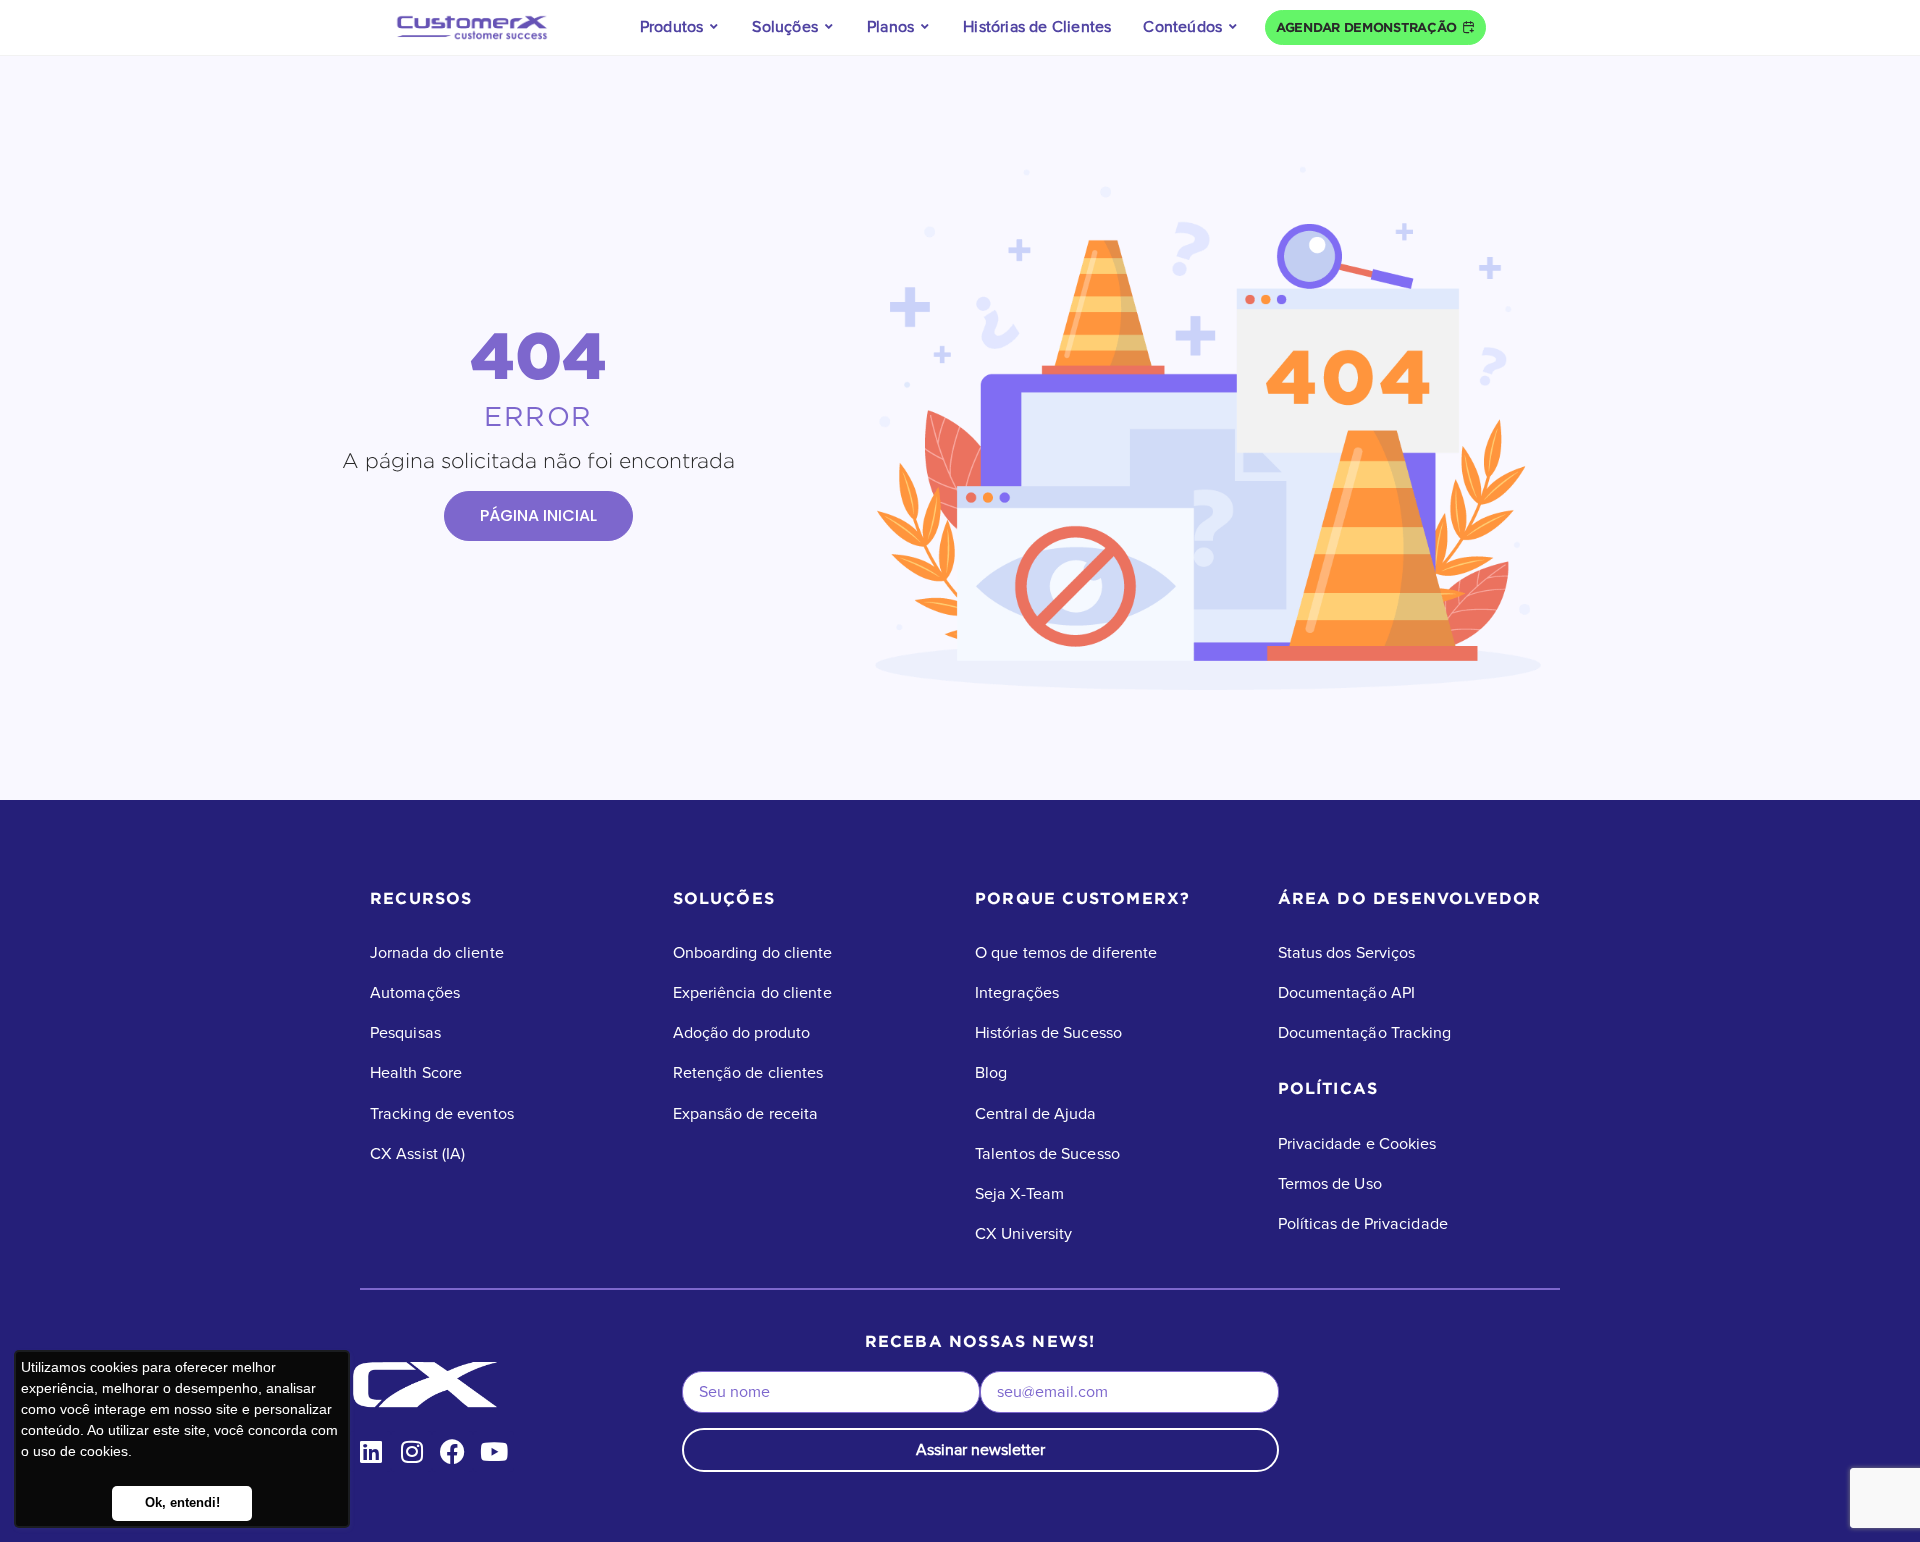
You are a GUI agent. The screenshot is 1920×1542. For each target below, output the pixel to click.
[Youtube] (493, 1451)
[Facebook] (452, 1451)
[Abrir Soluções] (829, 27)
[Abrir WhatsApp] (1870, 1491)
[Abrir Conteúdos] (1233, 27)
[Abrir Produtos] (714, 27)
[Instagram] (411, 1451)
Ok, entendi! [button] (182, 1503)
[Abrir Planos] (925, 27)
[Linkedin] (370, 1451)
